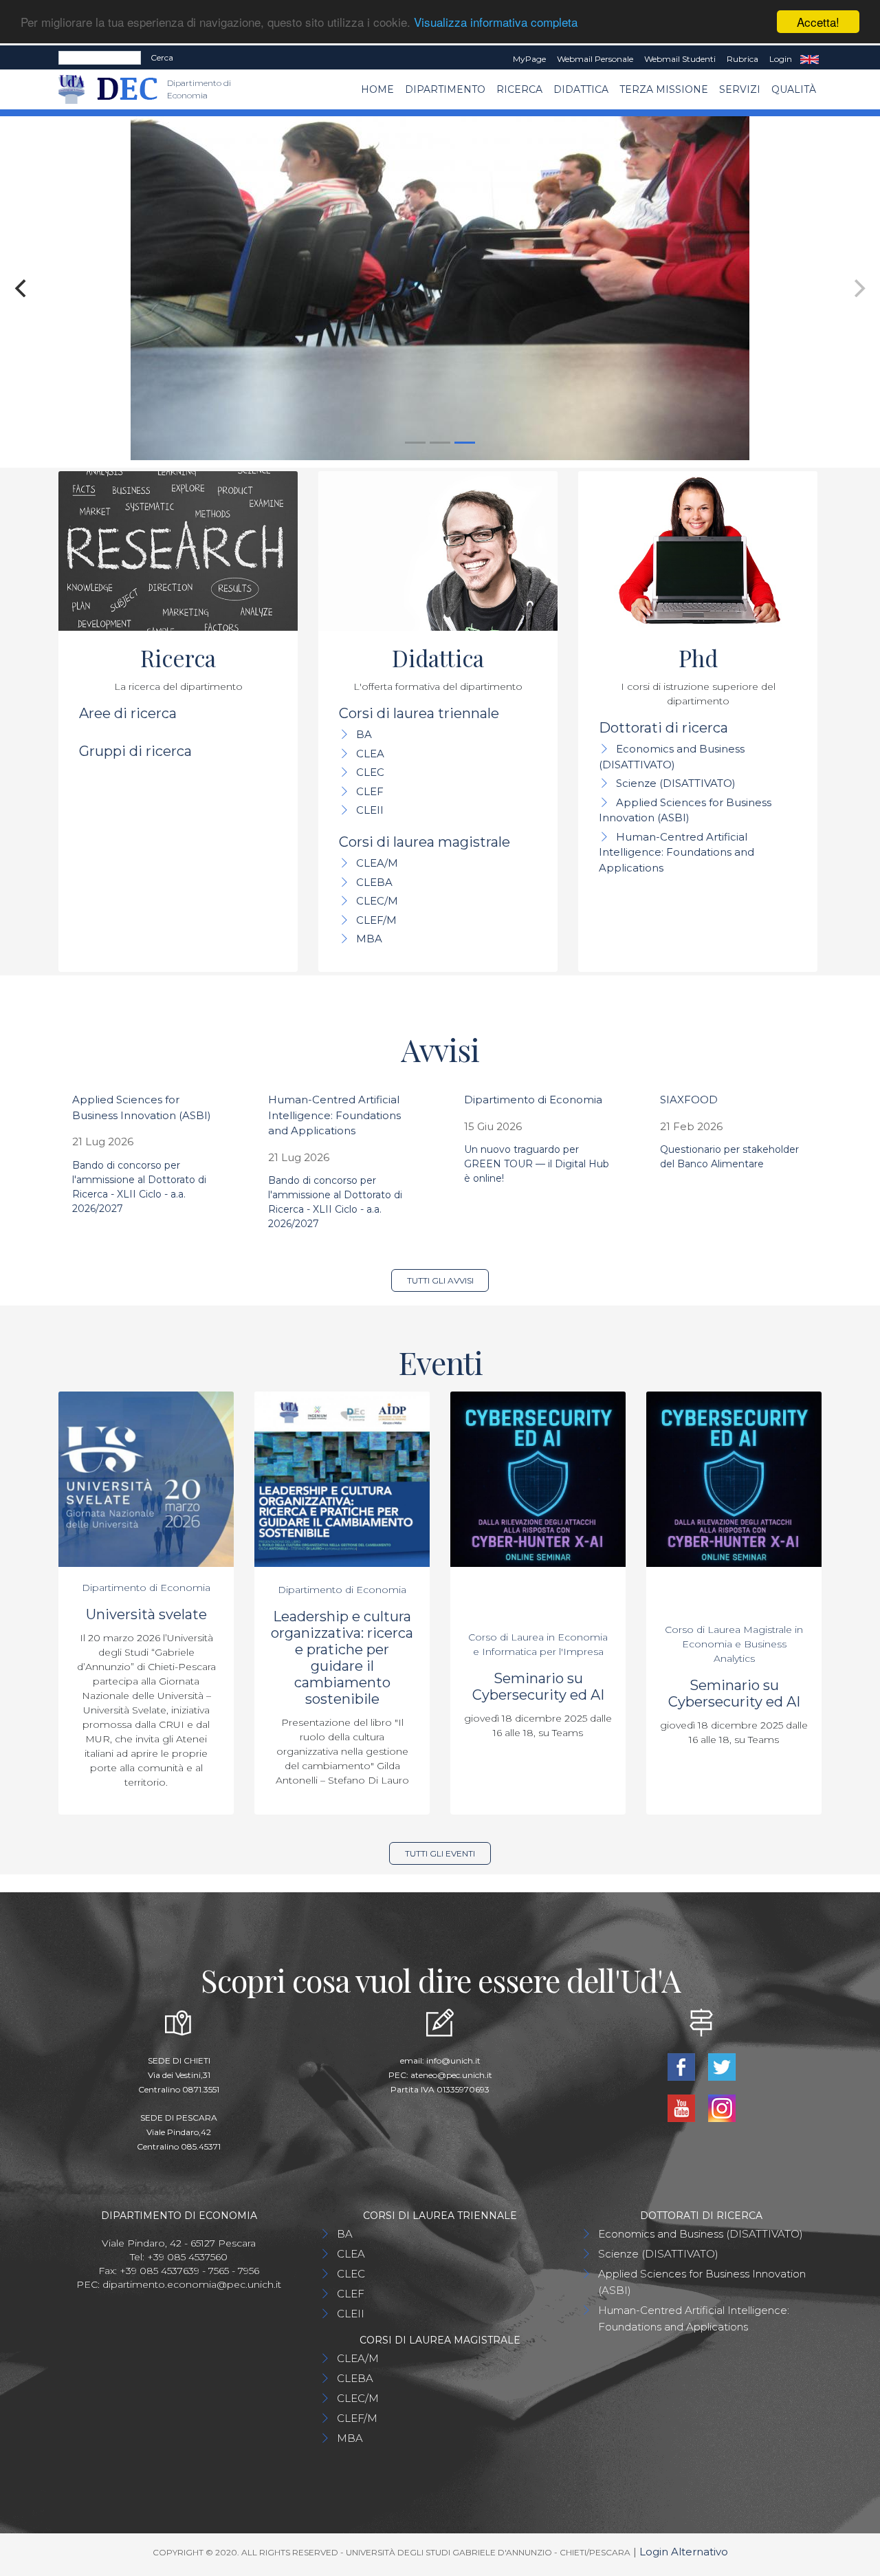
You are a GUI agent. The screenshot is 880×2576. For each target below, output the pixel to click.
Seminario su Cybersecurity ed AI (538, 1687)
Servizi (740, 89)
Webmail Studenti (680, 59)
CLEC (370, 772)
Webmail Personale (595, 59)
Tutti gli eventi (440, 1853)
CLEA (370, 754)
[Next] (858, 288)
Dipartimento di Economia (533, 1100)
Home (377, 89)
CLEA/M (377, 863)
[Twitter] (722, 2065)
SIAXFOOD (689, 1100)
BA (364, 734)
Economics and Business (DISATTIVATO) (701, 2234)
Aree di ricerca (128, 713)
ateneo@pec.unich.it (451, 2075)
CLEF (370, 791)
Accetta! (818, 22)
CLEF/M (376, 920)
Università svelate (146, 1614)
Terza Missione (664, 89)
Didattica (581, 89)
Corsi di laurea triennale (419, 713)
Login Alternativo (684, 2552)
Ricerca (519, 89)
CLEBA (374, 882)
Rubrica (742, 59)
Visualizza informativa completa (496, 22)
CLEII (370, 810)
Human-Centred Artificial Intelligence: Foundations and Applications (676, 852)
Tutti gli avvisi (440, 1280)
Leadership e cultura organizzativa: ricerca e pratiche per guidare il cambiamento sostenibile (342, 1658)
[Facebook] (682, 2065)
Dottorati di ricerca (663, 728)
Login (781, 59)
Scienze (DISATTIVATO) (676, 783)
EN (810, 59)
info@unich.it (453, 2060)
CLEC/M (377, 901)
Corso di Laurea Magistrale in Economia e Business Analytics (734, 1644)
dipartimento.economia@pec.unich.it (192, 2284)
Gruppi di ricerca (135, 751)
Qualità (794, 89)
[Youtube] (682, 2107)
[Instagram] (722, 2107)
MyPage (529, 59)
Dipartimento (445, 89)
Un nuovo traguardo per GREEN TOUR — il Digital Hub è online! (537, 1164)
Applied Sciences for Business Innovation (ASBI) (702, 2282)
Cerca (162, 57)
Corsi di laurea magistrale (425, 842)
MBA (369, 939)
